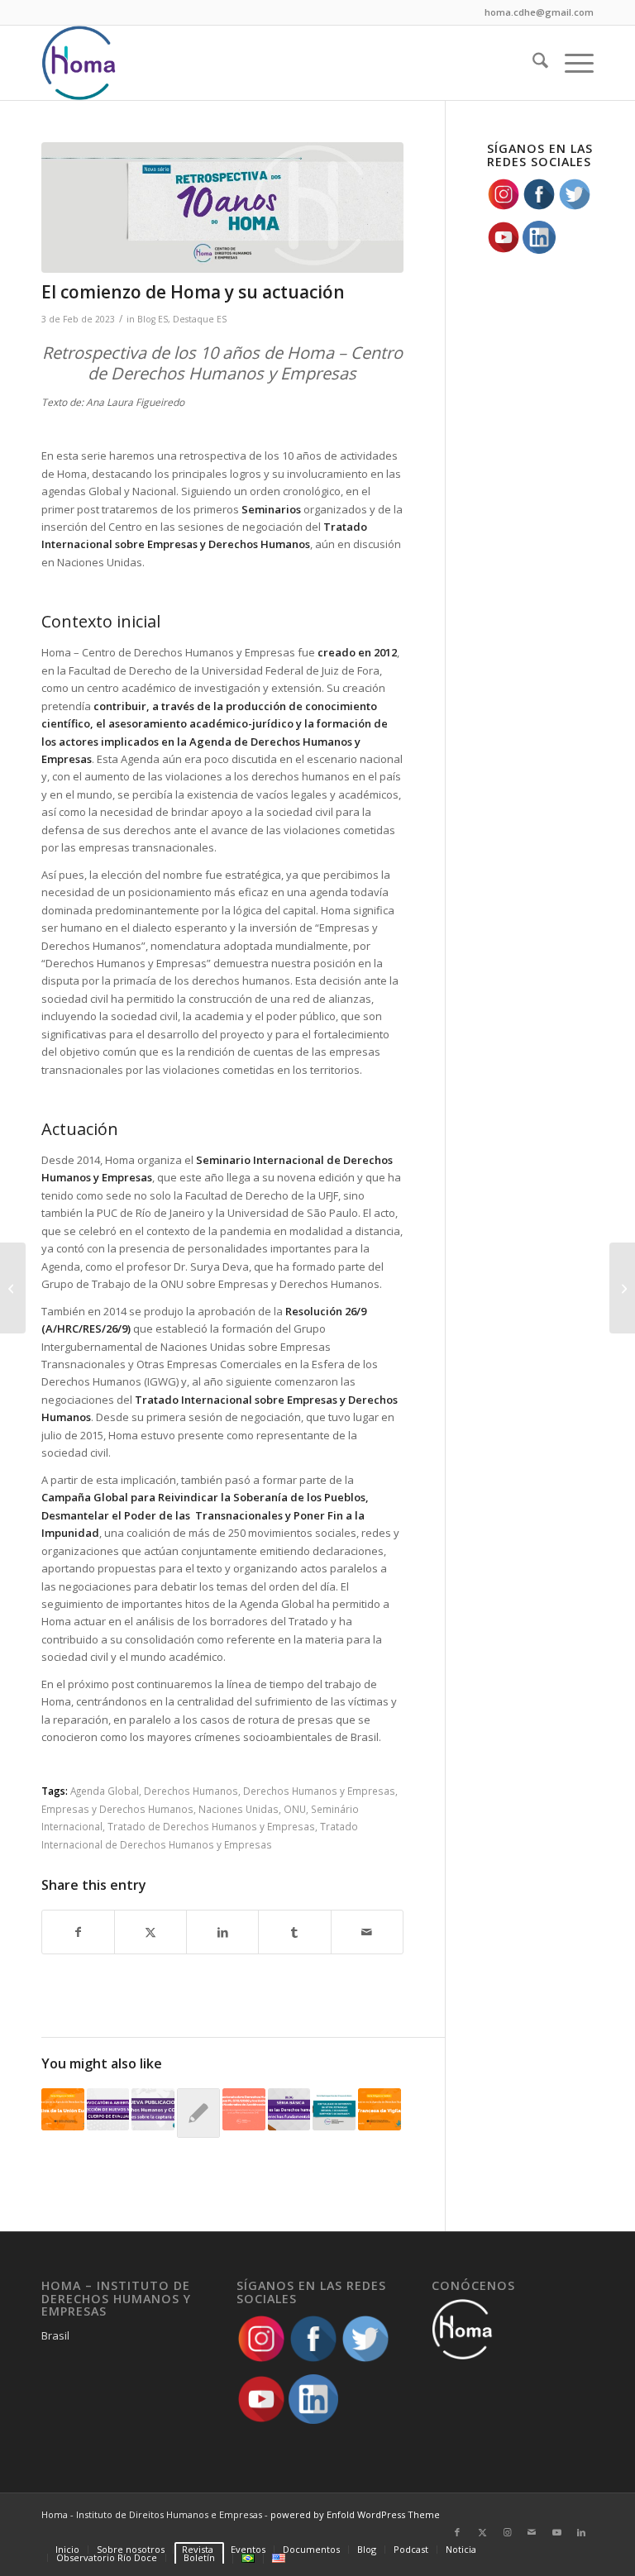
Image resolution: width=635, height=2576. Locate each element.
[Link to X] (482, 2532)
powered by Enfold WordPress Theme (355, 2514)
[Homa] (79, 63)
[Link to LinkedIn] (581, 2532)
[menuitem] (532, 63)
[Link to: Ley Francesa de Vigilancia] (380, 2110)
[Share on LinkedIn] (222, 1932)
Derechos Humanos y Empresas (319, 1791)
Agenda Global (105, 1791)
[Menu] (571, 63)
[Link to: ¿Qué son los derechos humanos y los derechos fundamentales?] (289, 2110)
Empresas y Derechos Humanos (117, 1809)
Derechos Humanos (191, 1791)
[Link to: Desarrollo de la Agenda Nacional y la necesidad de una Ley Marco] (244, 2110)
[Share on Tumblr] (294, 1932)
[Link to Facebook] (457, 2532)
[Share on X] (150, 1932)
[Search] (532, 63)
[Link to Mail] (532, 2532)
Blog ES (153, 319)
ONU (295, 1809)
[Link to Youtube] (556, 2532)
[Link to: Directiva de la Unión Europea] (63, 2110)
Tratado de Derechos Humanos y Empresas (211, 1826)
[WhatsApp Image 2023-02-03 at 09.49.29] (222, 208)
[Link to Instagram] (507, 2532)
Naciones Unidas (239, 1809)
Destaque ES (200, 319)
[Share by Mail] (367, 1932)
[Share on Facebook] (78, 1932)
